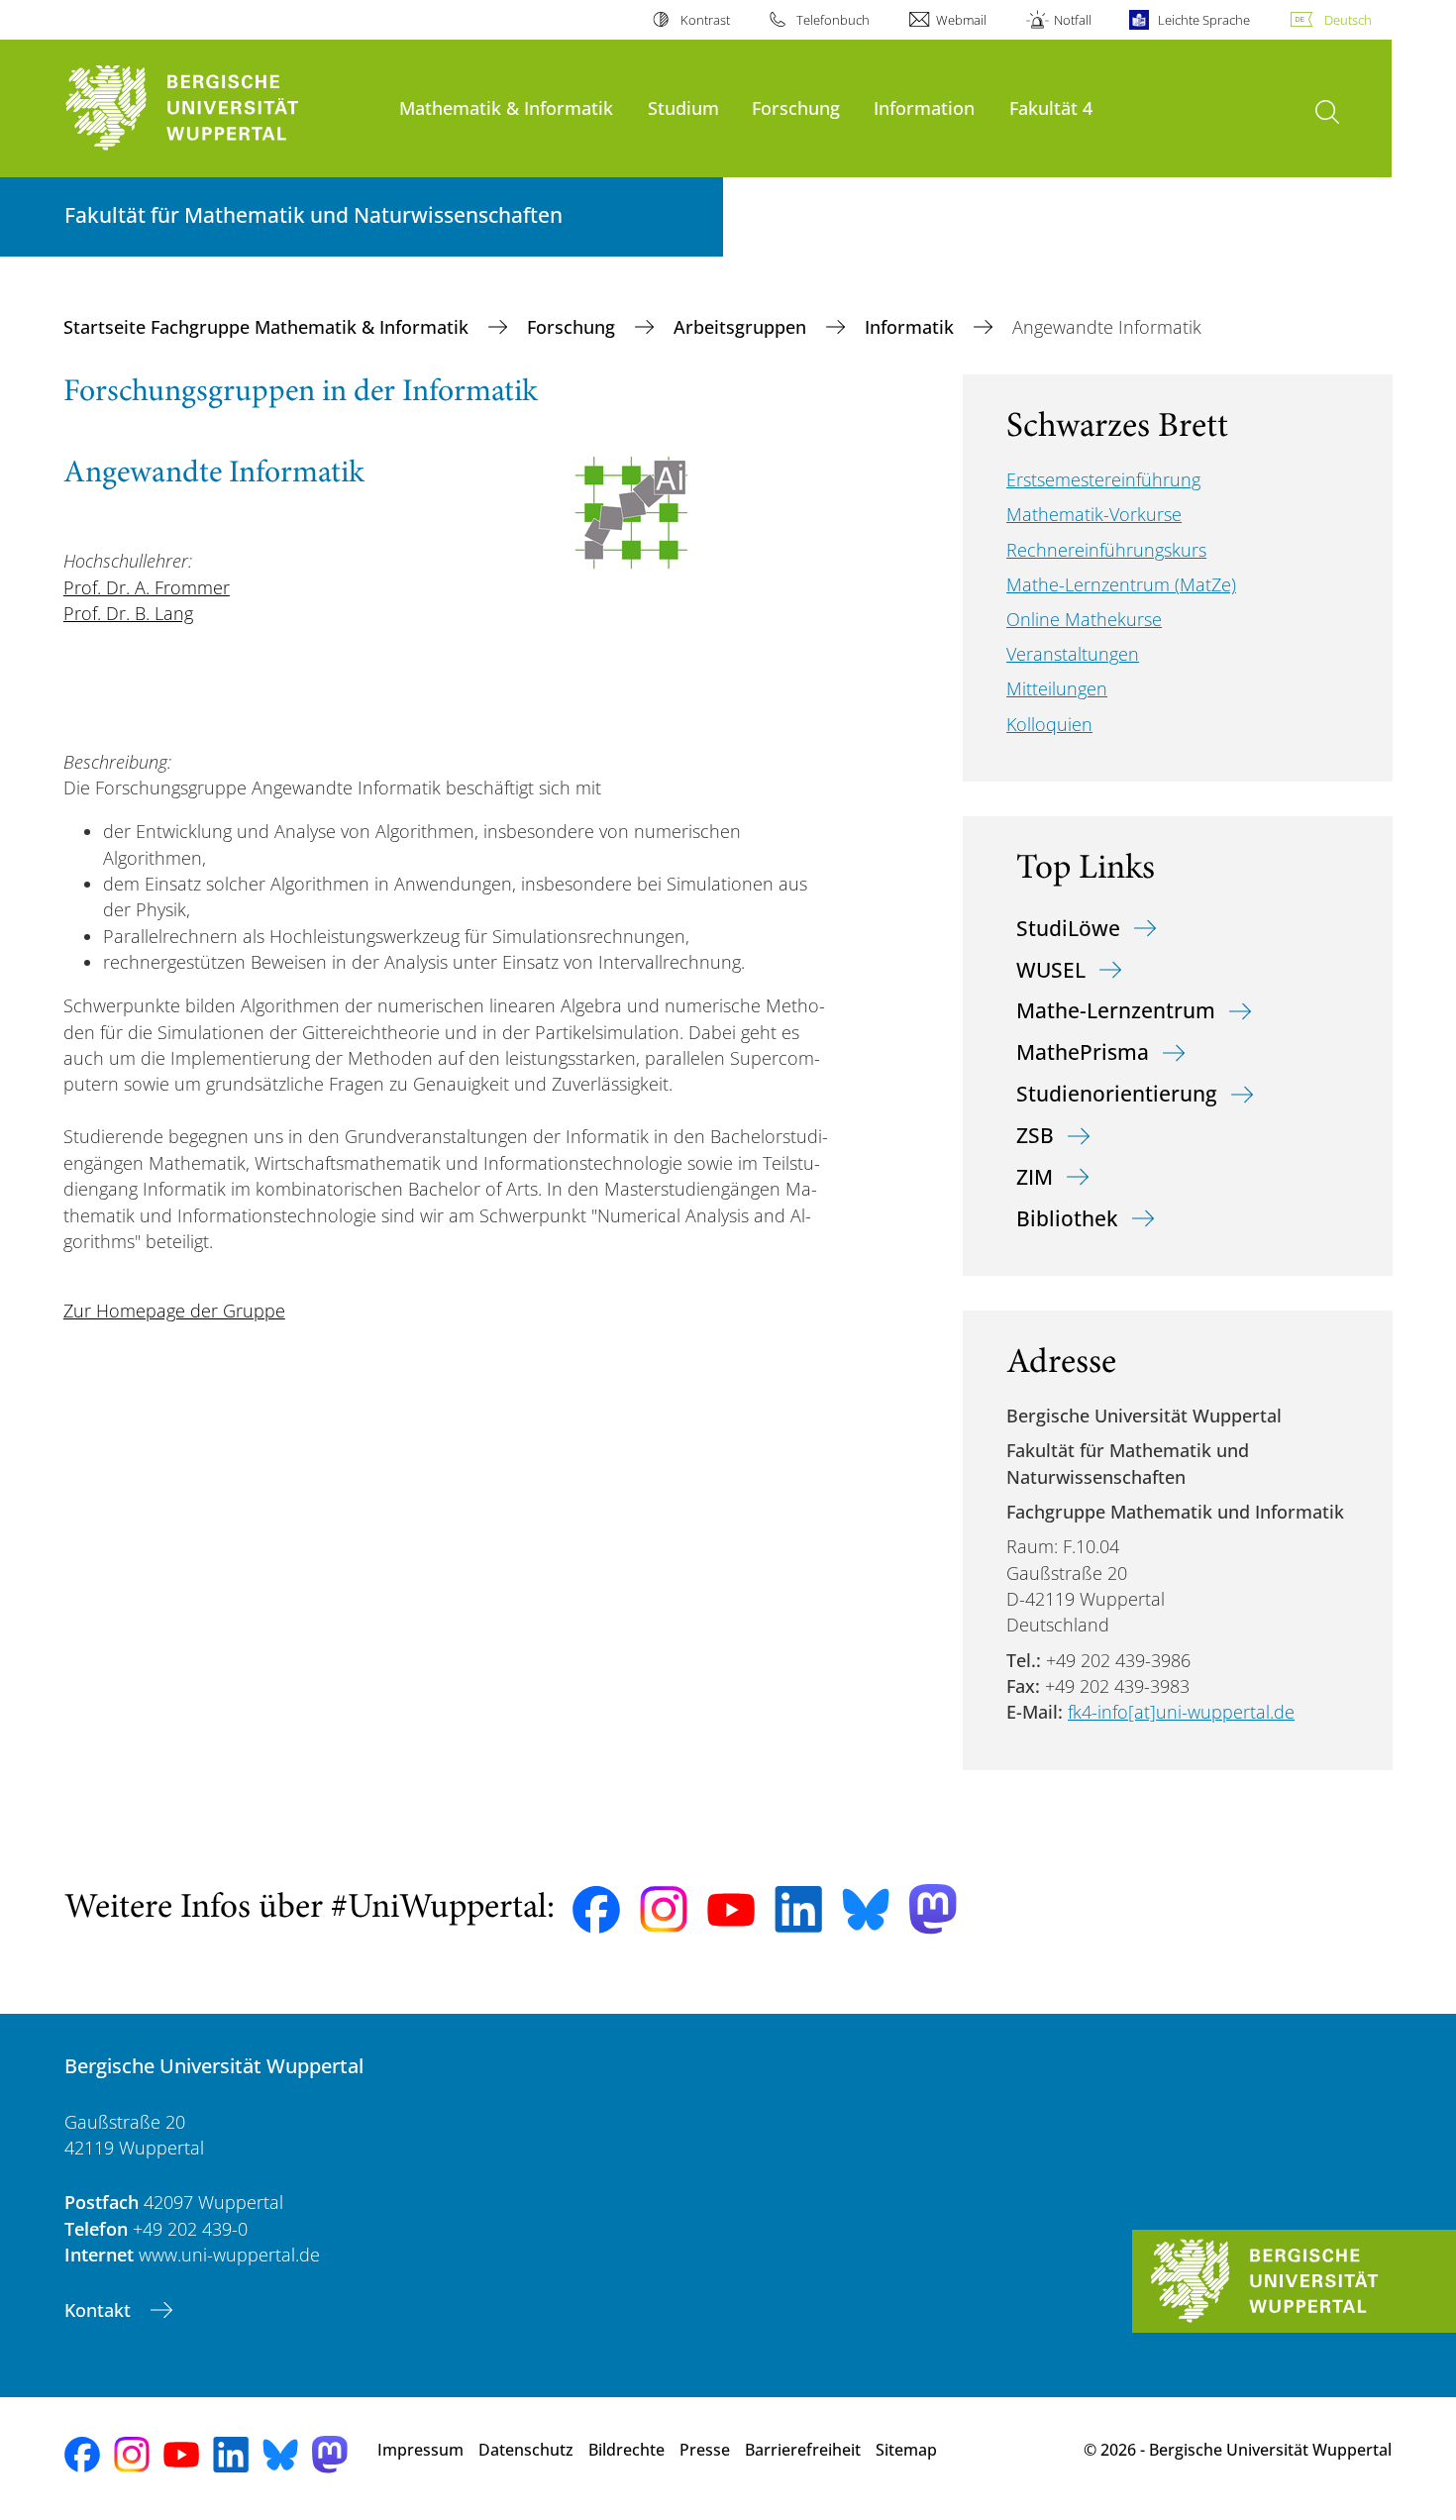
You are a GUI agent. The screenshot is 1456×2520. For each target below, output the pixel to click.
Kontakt (100, 2310)
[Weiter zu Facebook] (596, 1910)
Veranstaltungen (1073, 654)
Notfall (1072, 20)
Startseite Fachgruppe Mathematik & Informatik (268, 327)
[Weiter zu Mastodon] (933, 1909)
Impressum (420, 2450)
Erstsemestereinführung (1103, 479)
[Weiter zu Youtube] (731, 1910)
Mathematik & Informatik (506, 107)
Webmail (961, 20)
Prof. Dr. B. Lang (128, 613)
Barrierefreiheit (803, 2450)
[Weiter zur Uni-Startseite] (222, 108)
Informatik (912, 327)
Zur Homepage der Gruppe (174, 1311)
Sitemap (906, 2450)
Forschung (796, 107)
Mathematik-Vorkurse (1094, 514)
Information (924, 107)
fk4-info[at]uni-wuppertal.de (1181, 1712)
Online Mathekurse (1084, 619)
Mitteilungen (1057, 688)
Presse (705, 2450)
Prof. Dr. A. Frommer (147, 587)
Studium (683, 107)
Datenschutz (526, 2450)
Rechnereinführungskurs (1106, 550)
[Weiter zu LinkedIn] (798, 1909)
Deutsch (1348, 20)
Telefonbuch (833, 20)
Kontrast (705, 20)
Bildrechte (626, 2450)
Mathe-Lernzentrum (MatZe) (1121, 584)
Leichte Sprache (1204, 20)
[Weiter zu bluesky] (866, 1909)
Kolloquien (1049, 724)
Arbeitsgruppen (742, 327)
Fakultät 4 (1051, 107)
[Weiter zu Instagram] (664, 1910)
